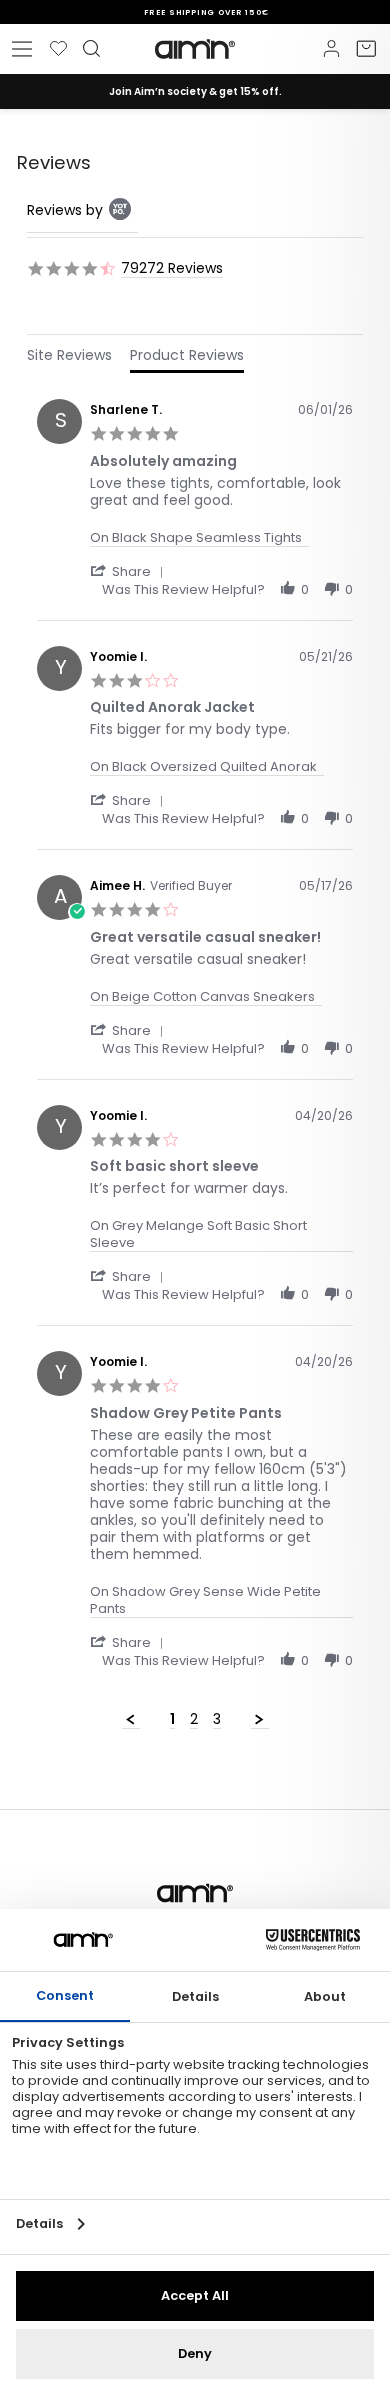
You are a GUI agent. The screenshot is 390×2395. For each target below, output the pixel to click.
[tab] (69, 358)
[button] (130, 571)
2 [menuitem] (194, 1720)
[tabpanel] (195, 1059)
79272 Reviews (172, 269)
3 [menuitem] (217, 1720)
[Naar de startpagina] (195, 49)
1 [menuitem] (172, 1720)
